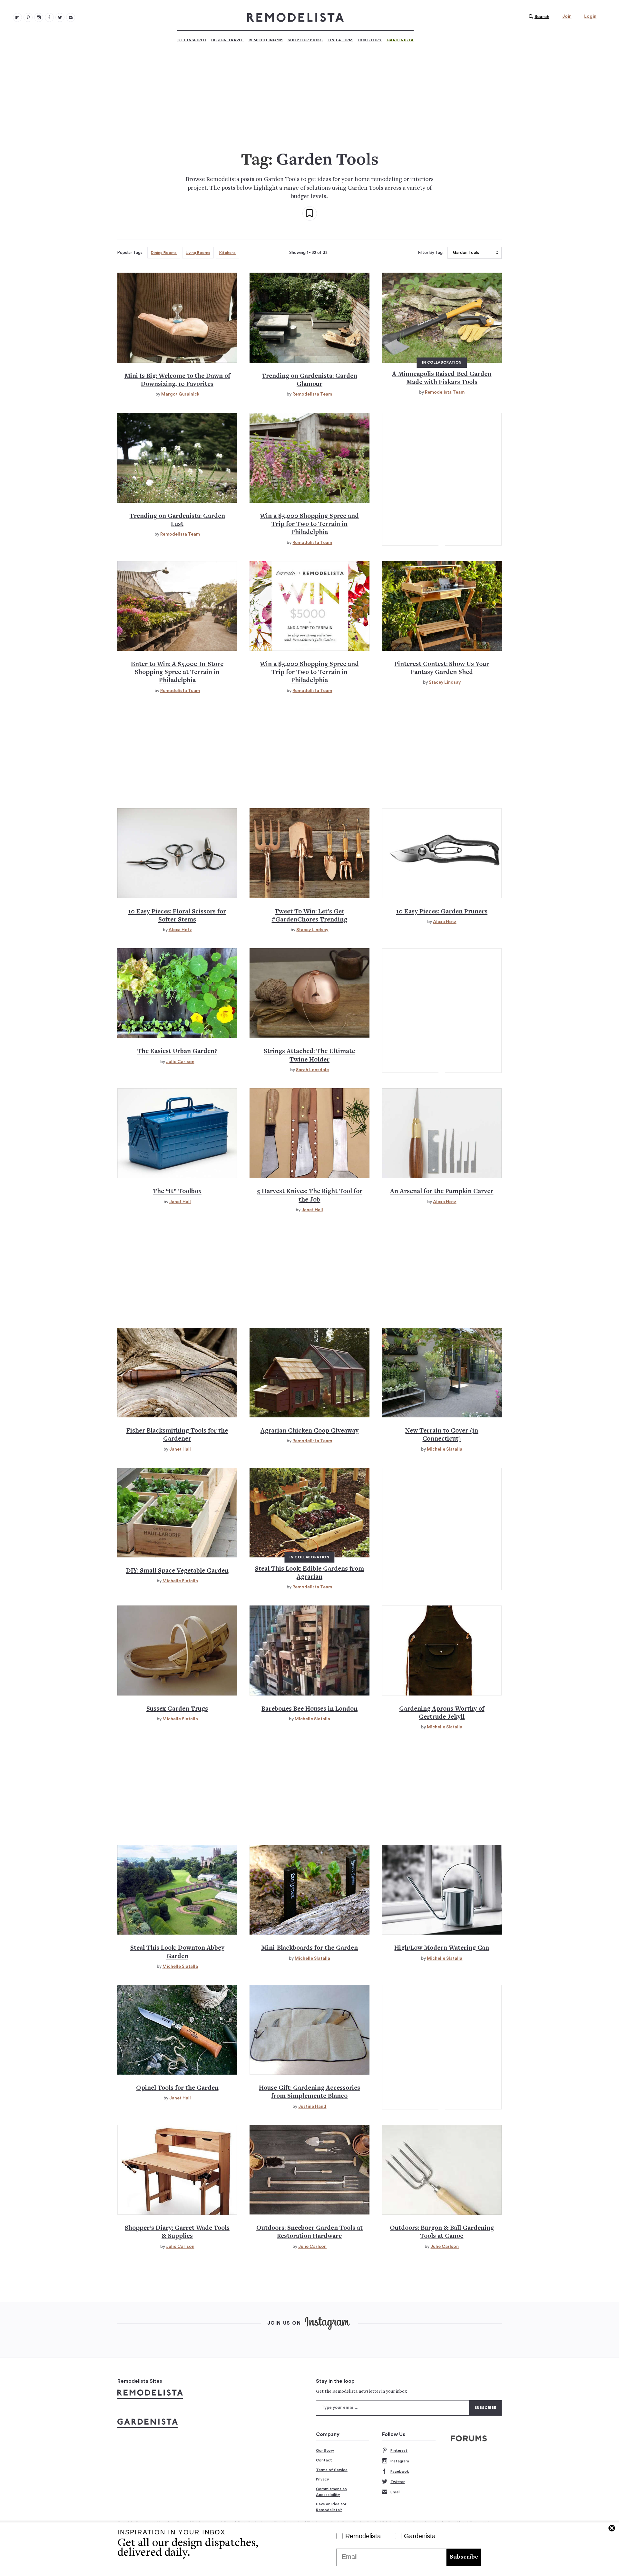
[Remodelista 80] (28, 17)
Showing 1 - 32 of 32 (308, 253)
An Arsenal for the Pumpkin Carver (442, 1192)
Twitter (398, 2482)
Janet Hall (180, 1202)
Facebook (400, 2471)
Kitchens (227, 253)
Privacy (323, 2479)
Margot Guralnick (180, 394)
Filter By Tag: (431, 253)
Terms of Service (332, 2470)
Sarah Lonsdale (312, 1070)
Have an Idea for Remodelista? (331, 2507)
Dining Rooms (164, 253)
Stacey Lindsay (445, 682)
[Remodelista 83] (60, 17)
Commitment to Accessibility (331, 2492)
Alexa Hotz (180, 930)
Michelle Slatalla (445, 1449)
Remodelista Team (312, 394)
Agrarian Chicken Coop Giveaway (309, 1431)
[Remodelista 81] (39, 17)
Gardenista (400, 40)
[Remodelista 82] (49, 17)
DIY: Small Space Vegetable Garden (177, 1571)
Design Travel (227, 40)
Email (395, 2492)
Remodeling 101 (266, 40)
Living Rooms (198, 253)
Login (590, 16)
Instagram (400, 2461)
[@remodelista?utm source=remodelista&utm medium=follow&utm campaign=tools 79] (17, 17)
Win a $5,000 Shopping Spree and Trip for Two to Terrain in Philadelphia (309, 525)
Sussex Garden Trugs (177, 1709)
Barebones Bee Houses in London (309, 1709)
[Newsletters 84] (71, 17)
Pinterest (399, 2450)
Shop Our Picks (305, 40)
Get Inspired (192, 40)
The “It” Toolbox (177, 1192)
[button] (537, 17)
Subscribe (464, 2557)
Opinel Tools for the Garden (177, 2088)
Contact (324, 2460)
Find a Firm (340, 40)
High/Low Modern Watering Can (442, 1948)
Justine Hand (312, 2107)
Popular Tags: (130, 253)
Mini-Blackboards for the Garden (309, 1948)
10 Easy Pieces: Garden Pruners (442, 912)
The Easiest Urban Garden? (177, 1052)
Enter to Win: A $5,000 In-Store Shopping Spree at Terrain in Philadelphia (177, 673)
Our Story (370, 40)
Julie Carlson (180, 1062)
